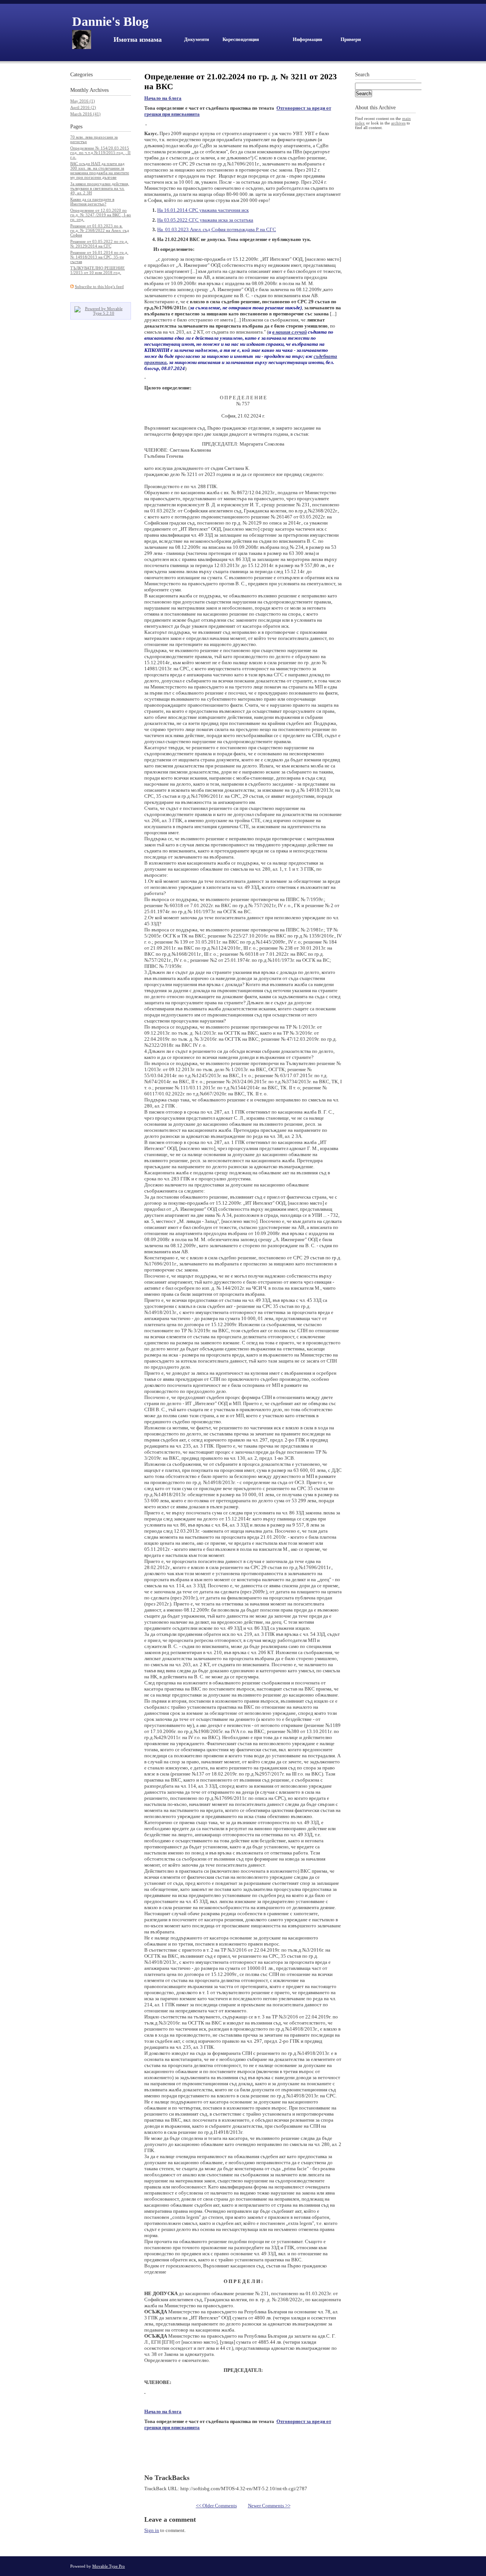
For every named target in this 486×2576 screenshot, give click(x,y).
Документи (196, 39)
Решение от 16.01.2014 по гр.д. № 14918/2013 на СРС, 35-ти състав (99, 257)
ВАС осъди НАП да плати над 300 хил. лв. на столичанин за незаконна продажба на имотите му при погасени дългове (100, 170)
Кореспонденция (241, 39)
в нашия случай (290, 332)
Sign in (152, 2530)
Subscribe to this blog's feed (99, 287)
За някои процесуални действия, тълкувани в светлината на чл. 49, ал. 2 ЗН (100, 188)
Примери (351, 39)
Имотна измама (138, 39)
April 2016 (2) (83, 107)
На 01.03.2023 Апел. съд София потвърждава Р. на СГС (217, 229)
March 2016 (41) (85, 114)
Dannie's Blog (110, 21)
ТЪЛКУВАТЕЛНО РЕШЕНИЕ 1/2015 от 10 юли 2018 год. (98, 270)
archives (398, 123)
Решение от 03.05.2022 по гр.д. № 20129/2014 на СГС (99, 244)
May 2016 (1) (83, 101)
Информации (307, 39)
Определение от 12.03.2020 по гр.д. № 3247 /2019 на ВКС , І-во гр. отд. (101, 215)
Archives (99, 90)
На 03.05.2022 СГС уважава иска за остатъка (205, 220)
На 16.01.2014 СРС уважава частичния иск (203, 210)
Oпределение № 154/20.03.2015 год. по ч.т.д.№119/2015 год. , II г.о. (100, 153)
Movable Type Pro (109, 2566)
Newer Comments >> (269, 2506)
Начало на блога (163, 98)
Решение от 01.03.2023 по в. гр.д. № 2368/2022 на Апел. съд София (100, 230)
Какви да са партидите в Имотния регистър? (92, 202)
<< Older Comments (216, 2506)
